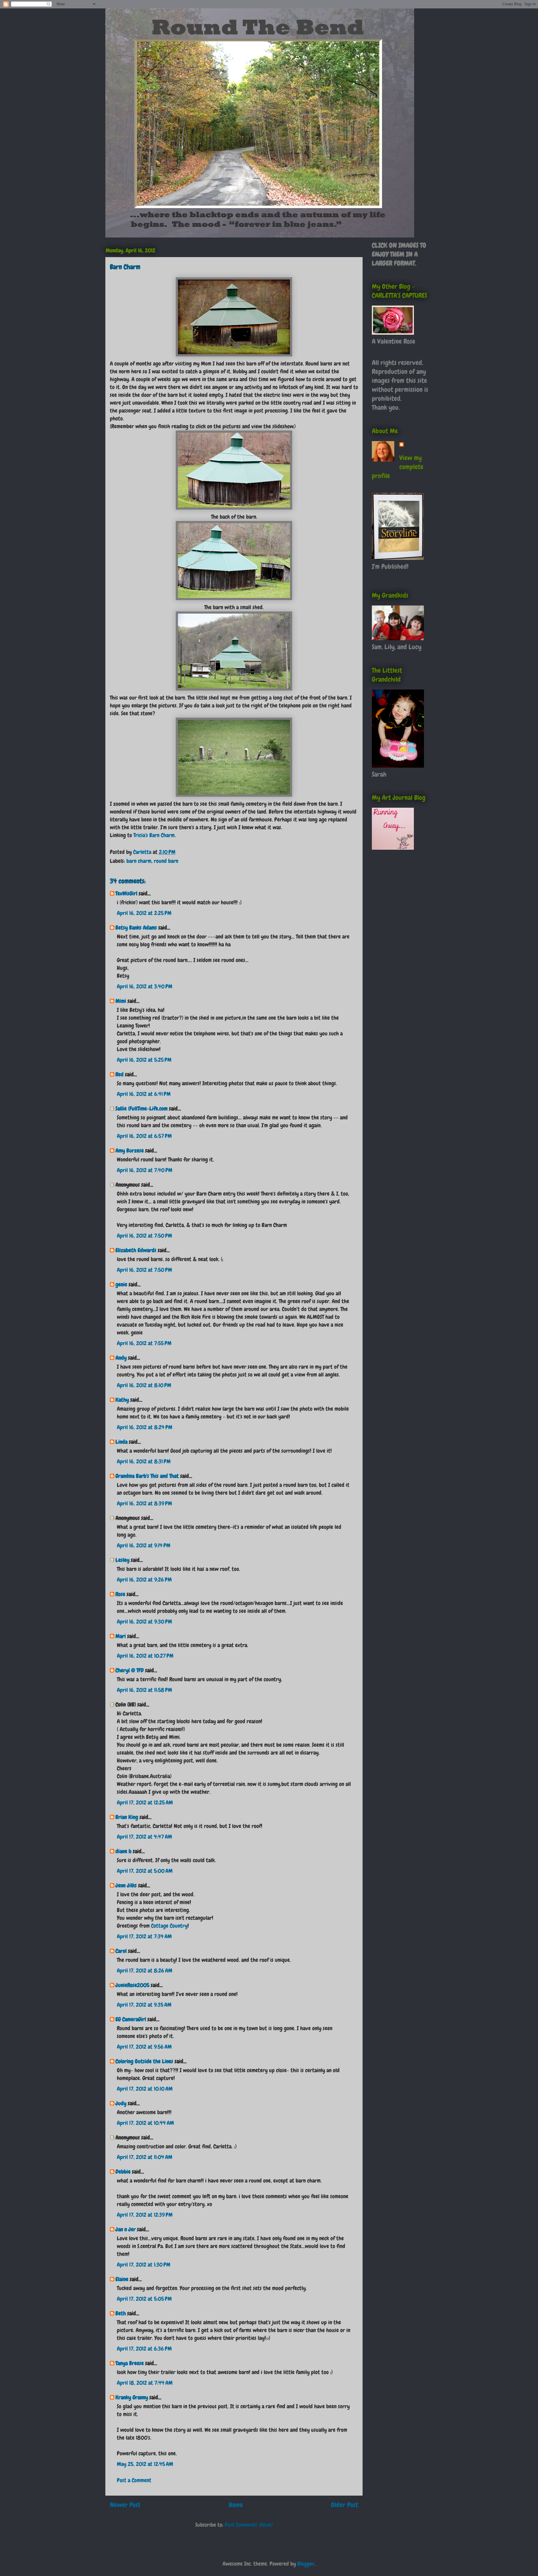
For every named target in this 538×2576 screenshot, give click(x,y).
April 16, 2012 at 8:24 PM (145, 1427)
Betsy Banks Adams (136, 928)
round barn (166, 861)
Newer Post (125, 2505)
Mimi (121, 1001)
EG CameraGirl (131, 2019)
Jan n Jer (126, 2229)
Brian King (127, 1817)
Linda (121, 1442)
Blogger (306, 2564)
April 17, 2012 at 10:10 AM (145, 2089)
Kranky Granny (132, 2397)
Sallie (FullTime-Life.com (142, 1108)
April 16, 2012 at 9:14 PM (144, 1545)
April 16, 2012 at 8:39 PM (144, 1503)
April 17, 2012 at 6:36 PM (144, 2349)
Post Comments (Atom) (249, 2525)
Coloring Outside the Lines (144, 2061)
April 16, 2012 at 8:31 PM (144, 1461)
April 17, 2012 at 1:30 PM (144, 2265)
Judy (122, 2103)
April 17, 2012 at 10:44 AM (145, 2123)
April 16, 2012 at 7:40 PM (145, 1170)
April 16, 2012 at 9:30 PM (144, 1622)
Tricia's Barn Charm (154, 835)
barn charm (139, 861)
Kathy (122, 1400)
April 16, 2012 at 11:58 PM (144, 1690)
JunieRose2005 (132, 1985)
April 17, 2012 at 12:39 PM (145, 2215)
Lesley (122, 1560)
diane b (123, 1851)
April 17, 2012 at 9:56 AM (144, 2047)
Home (236, 2505)
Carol (121, 1951)
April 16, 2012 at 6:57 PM (144, 1136)
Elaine (122, 2279)
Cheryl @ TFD (130, 1670)
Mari (121, 1636)
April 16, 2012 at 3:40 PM (145, 986)
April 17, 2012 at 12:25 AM (145, 1802)
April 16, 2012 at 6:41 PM (144, 1094)
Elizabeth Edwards (136, 1250)
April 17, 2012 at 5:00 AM (145, 1871)
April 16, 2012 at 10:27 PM (145, 1656)
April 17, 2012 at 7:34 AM (144, 1936)
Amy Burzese (130, 1150)
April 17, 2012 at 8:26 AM (145, 1971)
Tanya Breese (130, 2363)
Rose (120, 1594)
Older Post (345, 2505)
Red (120, 1074)
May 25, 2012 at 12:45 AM (145, 2464)
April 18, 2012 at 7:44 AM (145, 2383)
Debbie (123, 2172)
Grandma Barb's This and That (147, 1476)
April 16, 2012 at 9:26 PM (144, 1580)
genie (121, 1284)
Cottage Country (169, 1926)
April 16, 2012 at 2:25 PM (144, 913)
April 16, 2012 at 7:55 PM (144, 1343)
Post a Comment (134, 2480)
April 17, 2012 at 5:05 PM (144, 2299)
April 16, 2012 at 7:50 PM (144, 1236)
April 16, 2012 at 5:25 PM (144, 1060)
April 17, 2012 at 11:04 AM (145, 2157)
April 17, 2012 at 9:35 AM (144, 2005)
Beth (121, 2313)
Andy (121, 1358)
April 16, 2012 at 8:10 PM (144, 1385)
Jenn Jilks (126, 1885)
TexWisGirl (126, 893)
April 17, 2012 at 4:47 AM (144, 1837)
